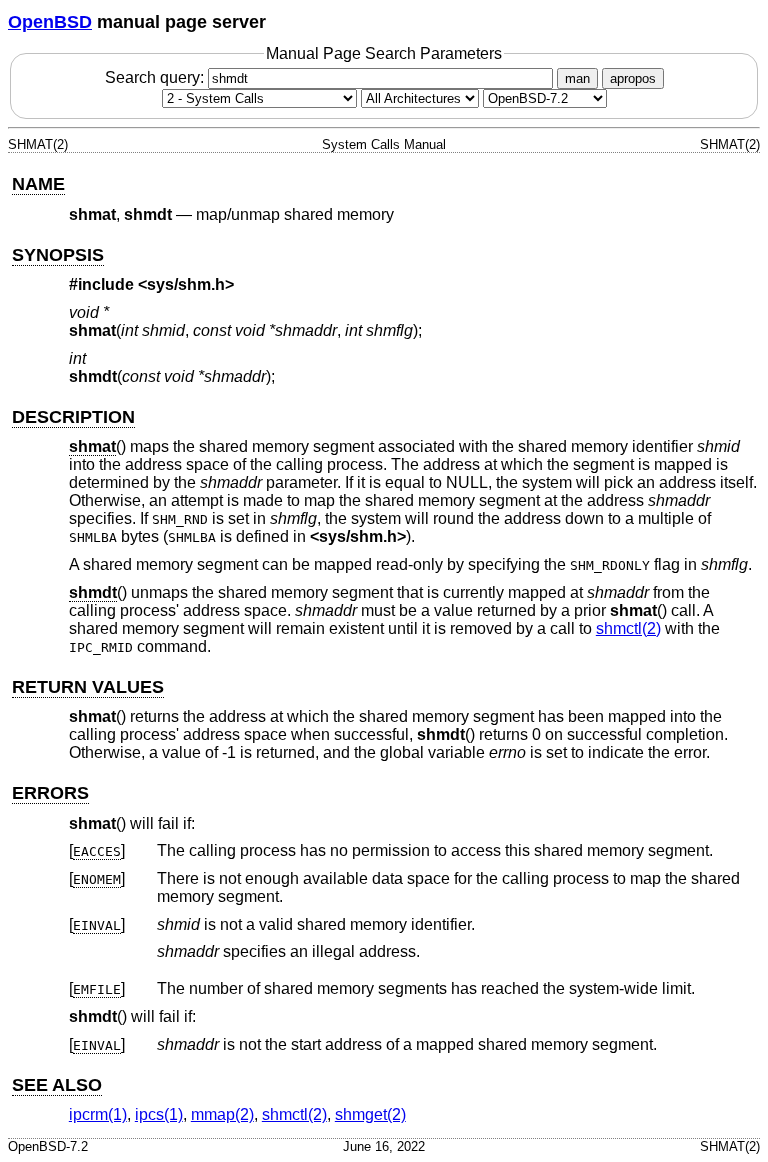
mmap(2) (222, 1114)
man (577, 78)
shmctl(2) (628, 628)
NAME (38, 184)
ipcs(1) (159, 1114)
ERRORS (50, 793)
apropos (633, 78)
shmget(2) (370, 1114)
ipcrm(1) (98, 1114)
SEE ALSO (57, 1085)
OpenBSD (50, 22)
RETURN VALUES (88, 687)
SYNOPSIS (58, 255)
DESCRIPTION (73, 417)
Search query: (156, 77)
